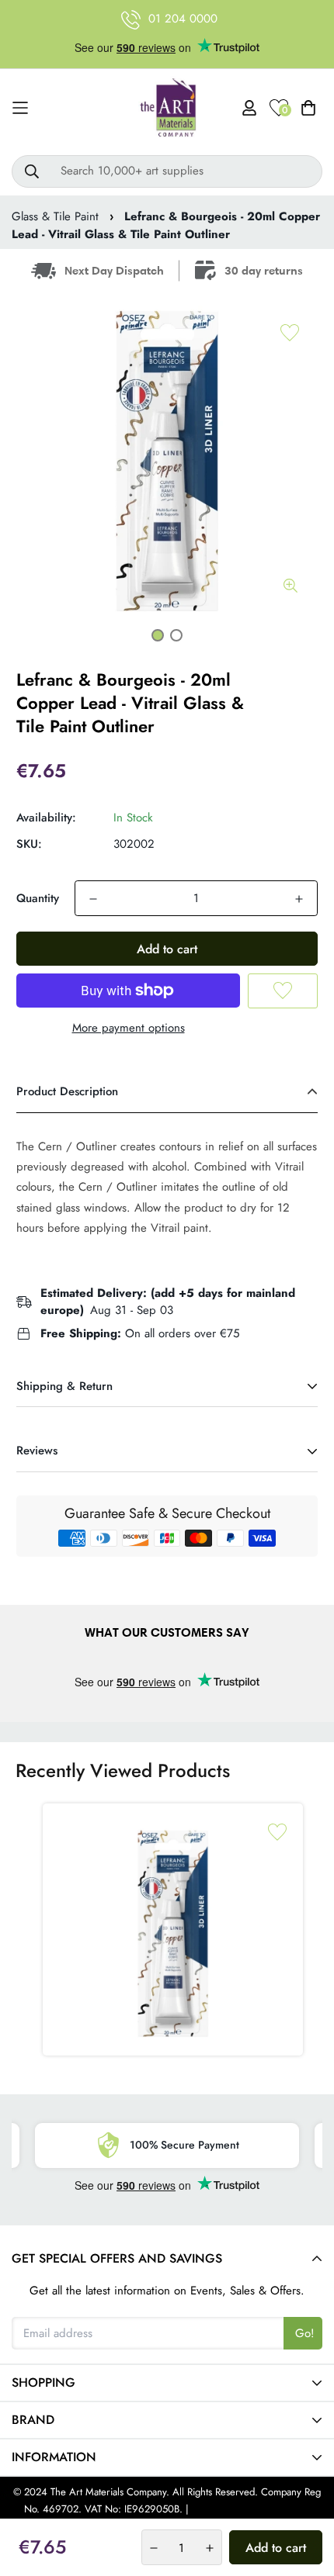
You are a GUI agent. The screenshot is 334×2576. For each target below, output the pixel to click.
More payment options (129, 1028)
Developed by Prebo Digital (251, 2509)
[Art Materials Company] (167, 108)
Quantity (38, 898)
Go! (305, 2333)
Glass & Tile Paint (55, 216)
